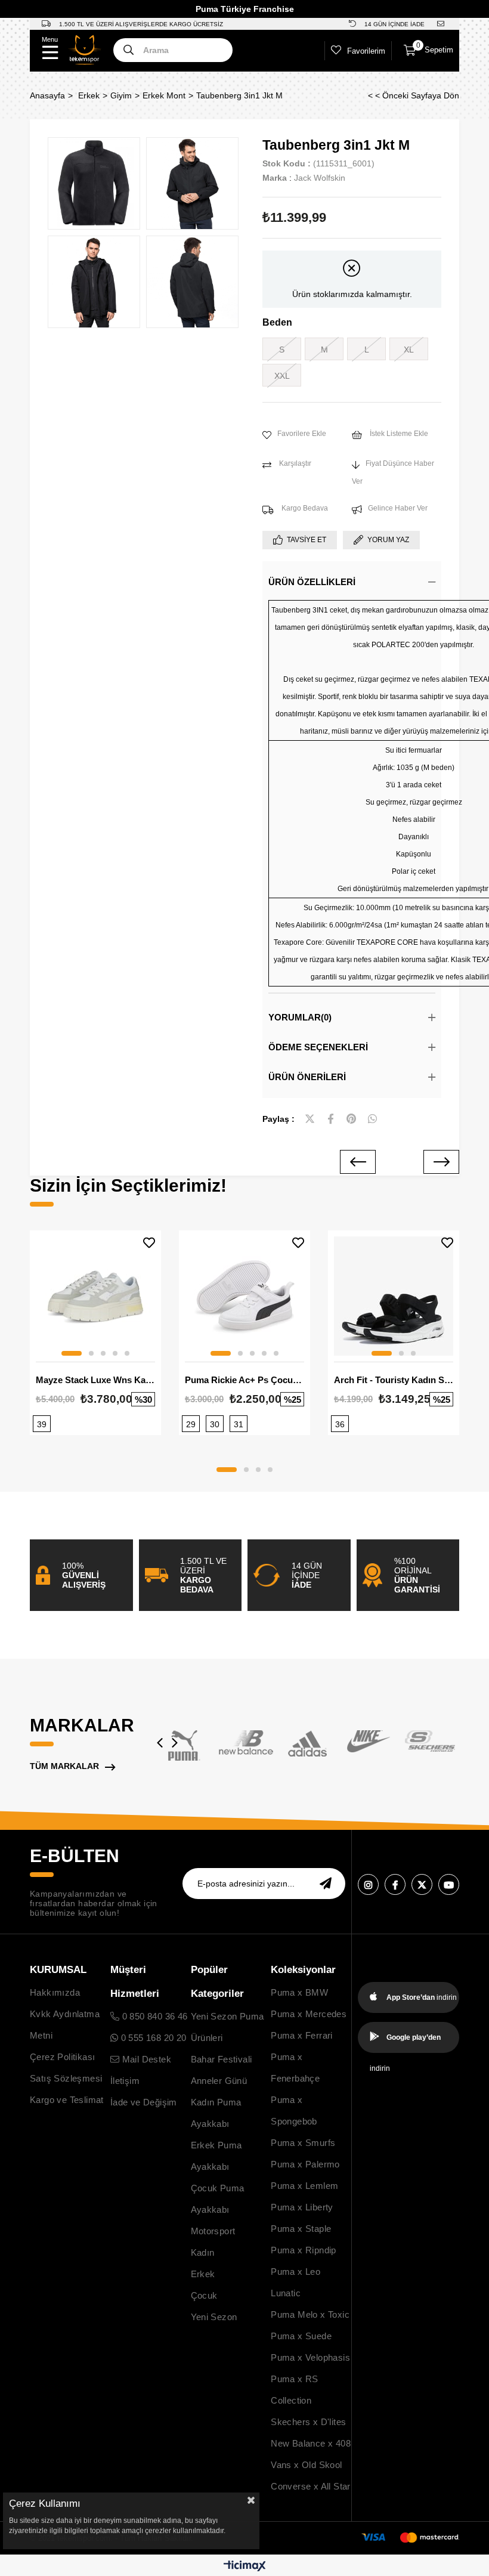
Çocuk (204, 2295)
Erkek (203, 2274)
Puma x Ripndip (304, 2250)
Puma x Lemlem (304, 2186)
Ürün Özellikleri (312, 582)
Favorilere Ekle (149, 1243)
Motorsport (213, 2231)
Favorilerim (366, 51)
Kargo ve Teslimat (67, 2100)
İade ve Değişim (144, 2102)
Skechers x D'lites (308, 2422)
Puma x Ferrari (302, 2035)
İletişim (125, 2081)
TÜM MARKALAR (64, 1766)
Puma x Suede (301, 2336)
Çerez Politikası (62, 2057)
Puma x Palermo (305, 2164)
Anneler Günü (219, 2081)
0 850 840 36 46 (153, 2016)
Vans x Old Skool (306, 2465)
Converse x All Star (311, 2486)
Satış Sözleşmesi (66, 2078)
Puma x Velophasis (310, 2357)
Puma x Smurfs (303, 2143)
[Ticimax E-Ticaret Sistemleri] (245, 2567)
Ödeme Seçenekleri (318, 1047)
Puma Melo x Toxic (310, 2314)
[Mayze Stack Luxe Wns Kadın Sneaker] (95, 1296)
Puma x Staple (301, 2229)
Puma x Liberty (302, 2207)
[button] (72, 1353)
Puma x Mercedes (309, 2014)
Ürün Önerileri (307, 1077)
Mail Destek (145, 2059)
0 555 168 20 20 (152, 2038)
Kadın (203, 2252)
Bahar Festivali (222, 2059)
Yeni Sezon (214, 2317)
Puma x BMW (299, 1992)
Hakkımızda (55, 1992)
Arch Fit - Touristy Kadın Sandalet (394, 1380)
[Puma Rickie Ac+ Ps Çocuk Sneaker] (244, 1296)
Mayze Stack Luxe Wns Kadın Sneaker (95, 1380)
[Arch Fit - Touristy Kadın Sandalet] (394, 1296)
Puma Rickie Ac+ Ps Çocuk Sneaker (244, 1380)
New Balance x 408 (311, 2443)
